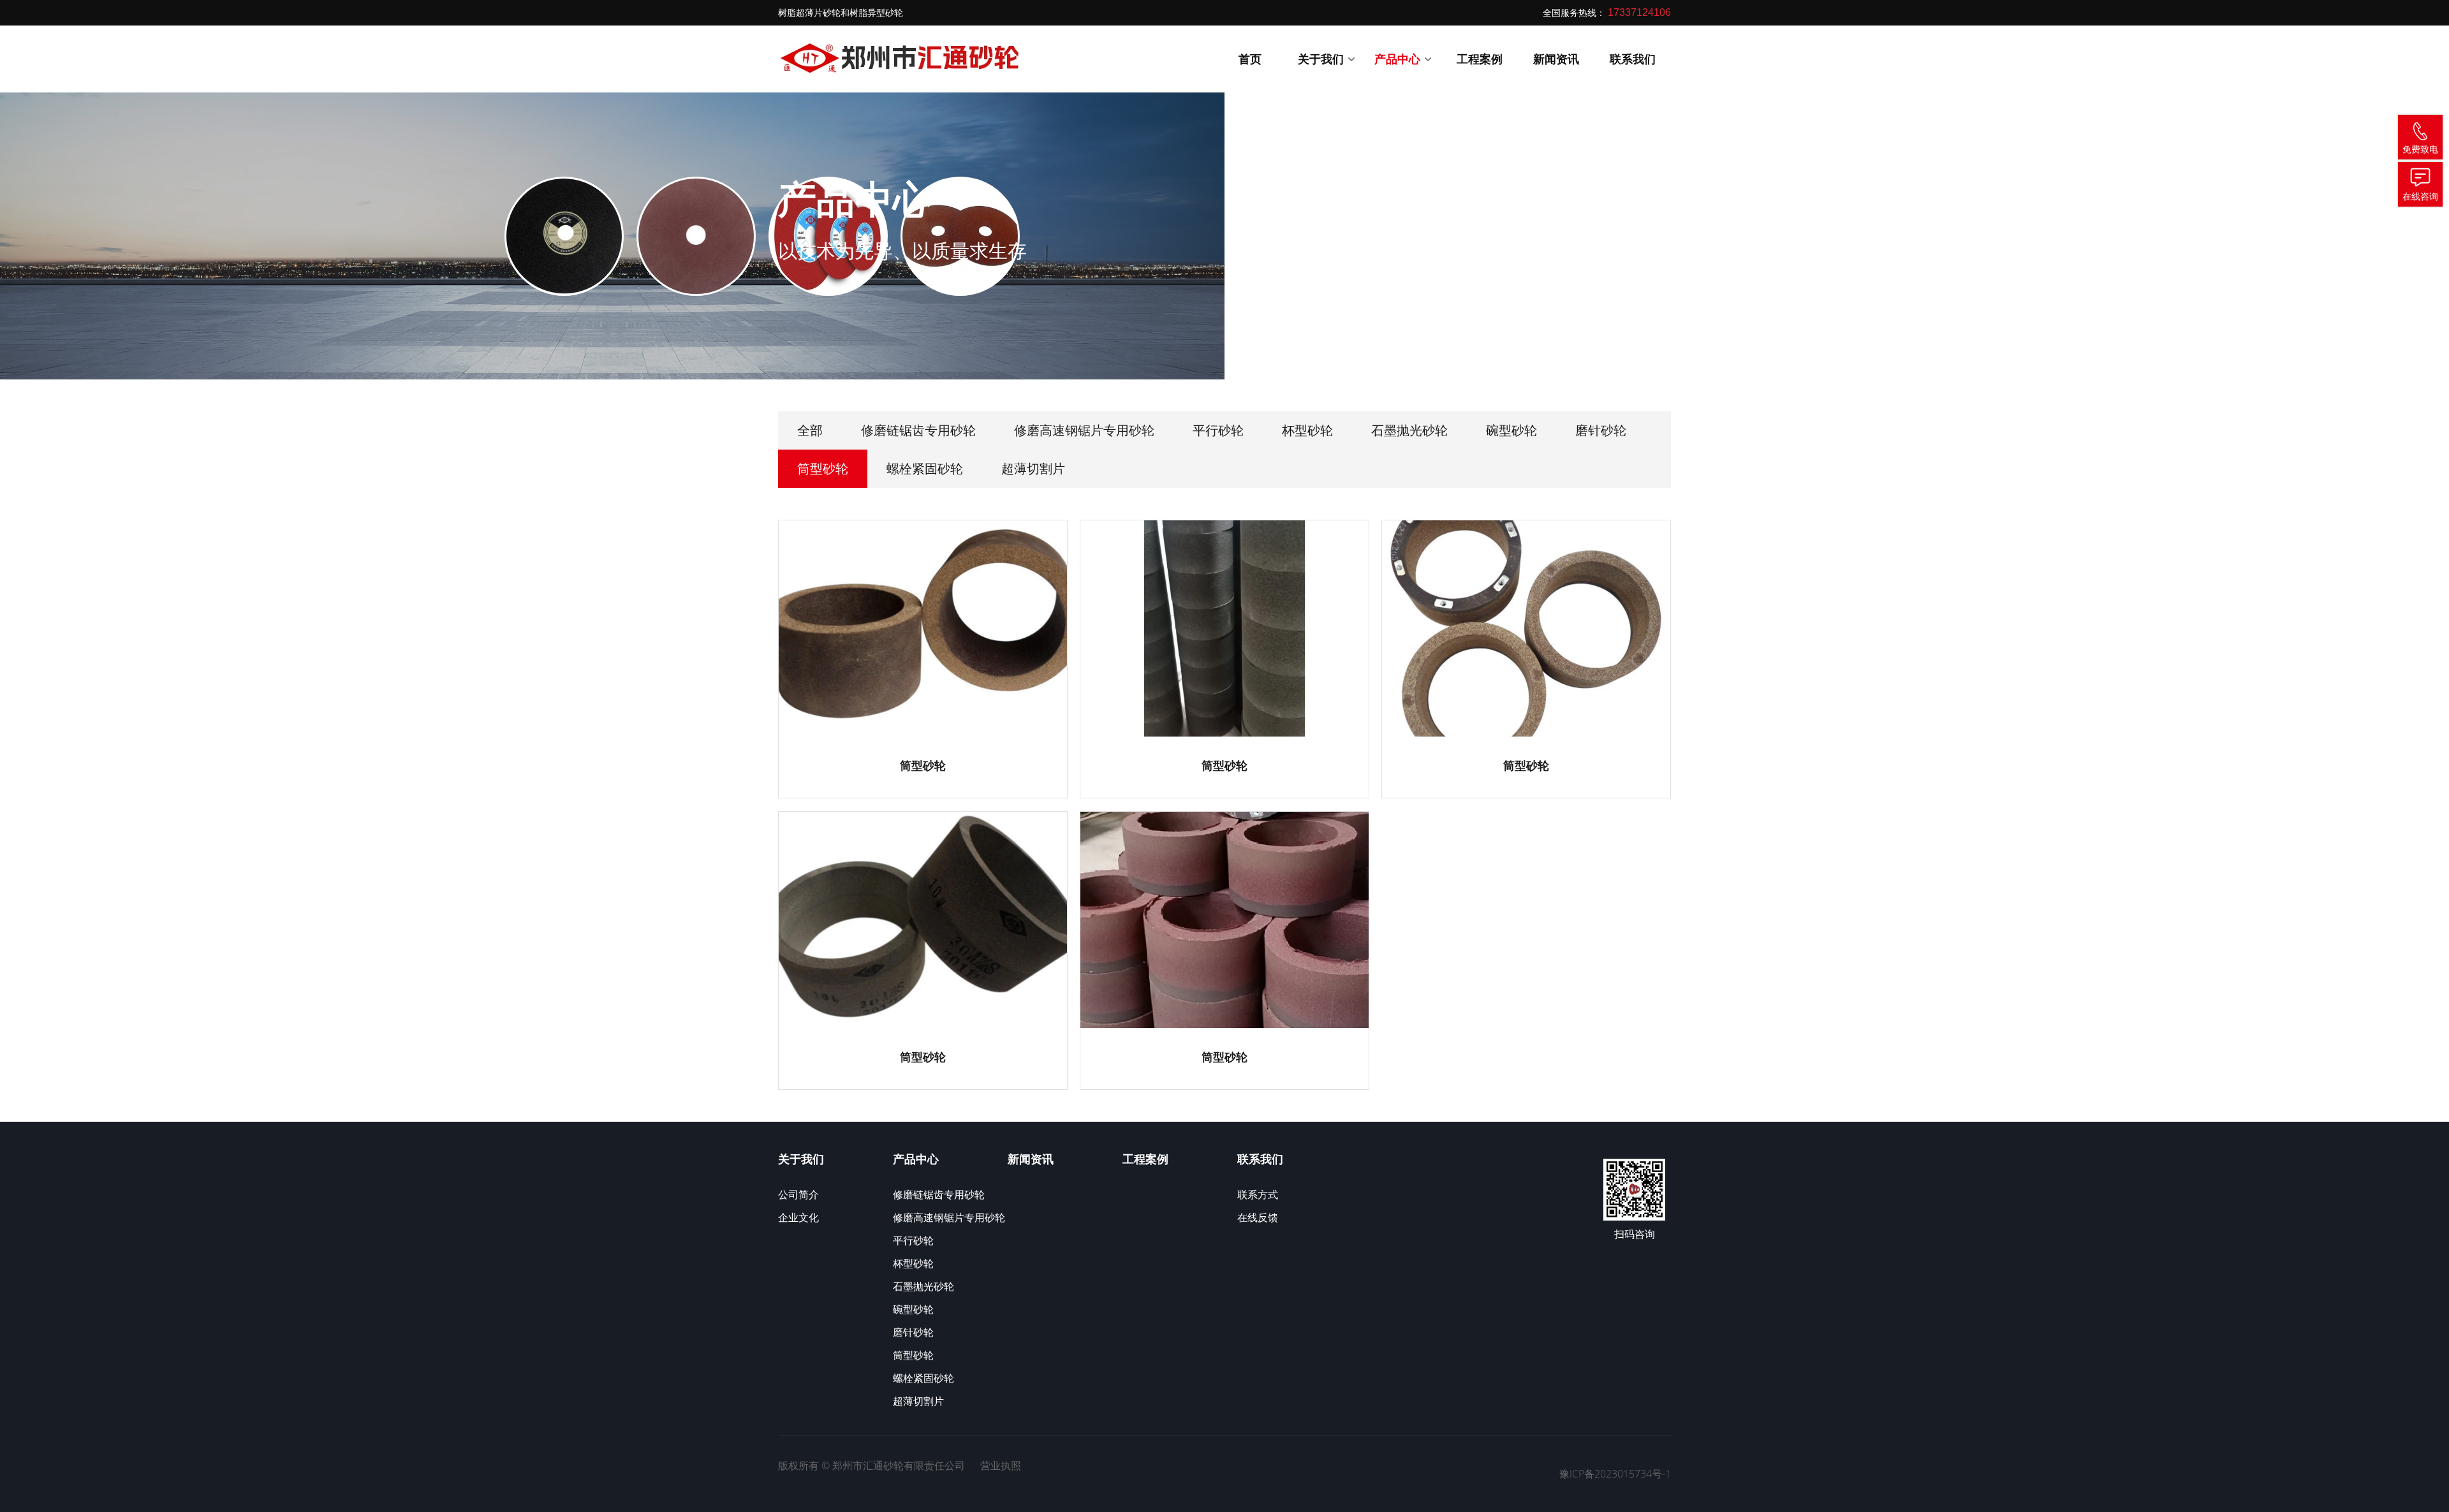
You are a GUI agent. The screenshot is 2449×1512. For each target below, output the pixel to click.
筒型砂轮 (823, 468)
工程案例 (1480, 59)
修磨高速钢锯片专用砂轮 (1084, 430)
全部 (810, 430)
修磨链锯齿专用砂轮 (918, 430)
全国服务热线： (1607, 12)
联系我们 (1633, 59)
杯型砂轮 (1307, 430)
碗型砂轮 (1511, 430)
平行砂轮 (1218, 430)
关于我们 (1322, 59)
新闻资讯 (1556, 59)
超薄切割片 (1033, 468)
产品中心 (1399, 59)
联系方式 (1258, 1194)
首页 (1250, 59)
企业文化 (798, 1217)
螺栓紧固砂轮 (925, 468)
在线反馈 (1258, 1217)
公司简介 (798, 1194)
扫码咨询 (1635, 1234)
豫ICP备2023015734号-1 (1615, 1474)
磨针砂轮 (1601, 430)
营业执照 (1001, 1465)
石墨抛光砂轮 (1409, 430)
